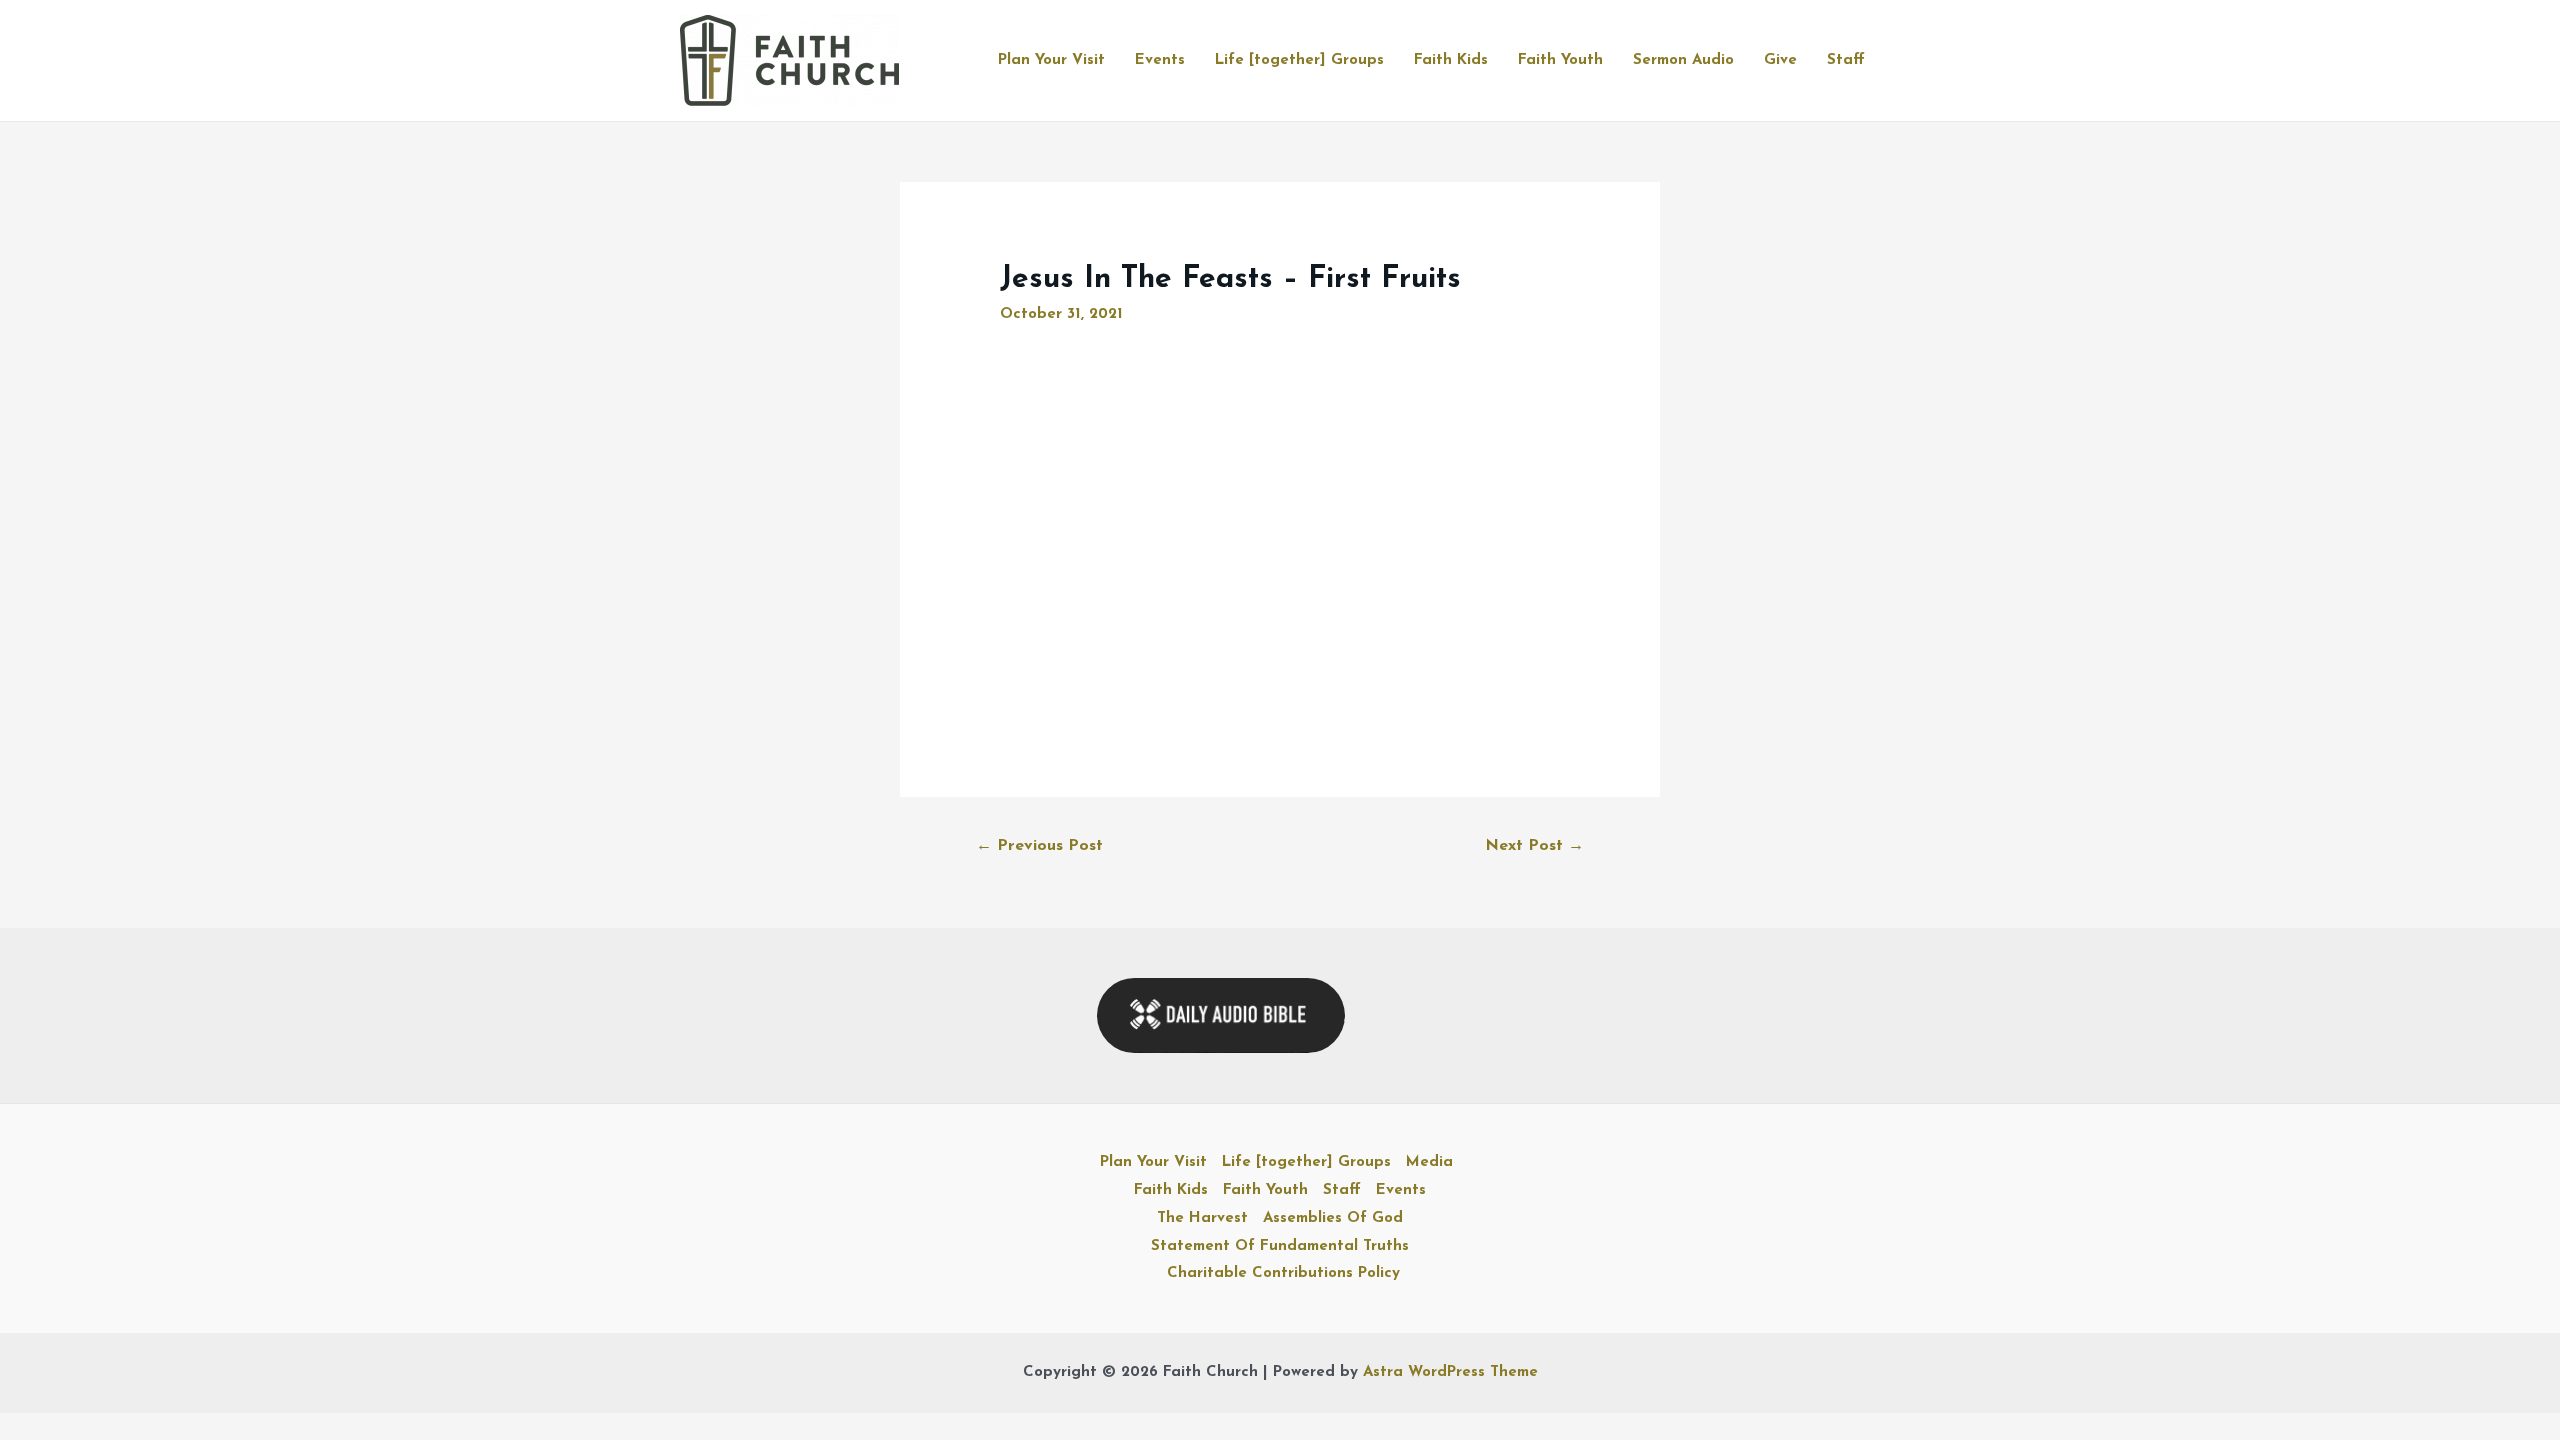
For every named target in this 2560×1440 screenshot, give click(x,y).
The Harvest (1202, 1218)
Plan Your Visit (1051, 60)
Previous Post (1039, 846)
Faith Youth (1560, 60)
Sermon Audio (1683, 60)
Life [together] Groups (1299, 60)
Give (1780, 60)
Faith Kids (1451, 60)
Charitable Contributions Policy (1283, 1273)
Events (1160, 60)
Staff (1846, 60)
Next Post (1534, 846)
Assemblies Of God (1333, 1218)
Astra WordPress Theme (1450, 1372)
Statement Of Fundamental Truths (1280, 1246)
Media (1429, 1162)
